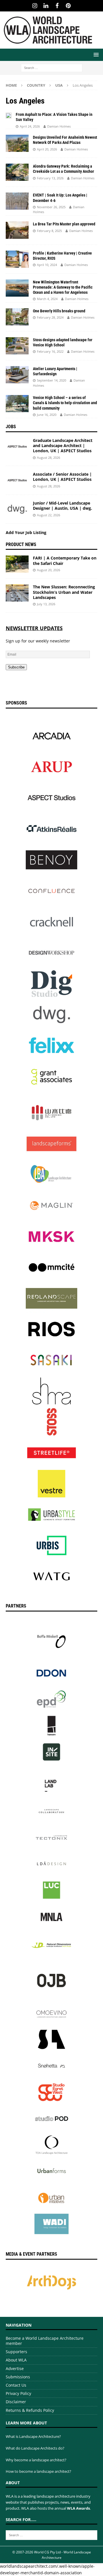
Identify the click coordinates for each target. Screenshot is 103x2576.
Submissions (18, 2377)
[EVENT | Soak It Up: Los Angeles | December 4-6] (17, 201)
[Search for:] (52, 67)
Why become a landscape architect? (36, 2460)
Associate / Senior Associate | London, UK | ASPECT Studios (62, 477)
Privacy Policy (18, 2393)
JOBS (11, 427)
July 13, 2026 (46, 604)
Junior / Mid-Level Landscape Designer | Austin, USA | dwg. (63, 506)
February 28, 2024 (50, 317)
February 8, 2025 (49, 231)
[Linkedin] (46, 6)
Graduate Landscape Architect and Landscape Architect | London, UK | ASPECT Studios (63, 445)
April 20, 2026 (47, 149)
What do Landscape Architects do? (35, 2448)
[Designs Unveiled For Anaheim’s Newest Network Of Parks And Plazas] (17, 143)
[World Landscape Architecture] (48, 45)
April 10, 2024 (47, 265)
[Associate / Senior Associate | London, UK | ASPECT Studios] (17, 480)
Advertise (15, 2368)
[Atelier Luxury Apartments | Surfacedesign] (17, 375)
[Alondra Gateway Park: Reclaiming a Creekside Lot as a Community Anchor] (17, 172)
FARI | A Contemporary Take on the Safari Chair (65, 560)
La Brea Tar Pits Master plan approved (64, 224)
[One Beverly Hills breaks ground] (17, 317)
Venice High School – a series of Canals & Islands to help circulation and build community (65, 403)
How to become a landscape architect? (38, 2471)
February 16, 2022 (50, 351)
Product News (21, 544)
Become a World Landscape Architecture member (45, 2341)
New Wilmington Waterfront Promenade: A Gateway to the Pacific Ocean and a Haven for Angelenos (63, 287)
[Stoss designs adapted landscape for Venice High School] (17, 346)
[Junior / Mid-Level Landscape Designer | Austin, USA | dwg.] (17, 509)
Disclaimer (16, 2402)
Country (36, 85)
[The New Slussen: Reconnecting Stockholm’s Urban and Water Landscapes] (17, 593)
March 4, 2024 (47, 299)
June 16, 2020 (47, 415)
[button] (95, 54)
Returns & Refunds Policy (30, 2410)
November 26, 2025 (51, 207)
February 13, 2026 (50, 178)
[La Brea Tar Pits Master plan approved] (17, 230)
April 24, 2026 (30, 126)
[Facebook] (57, 6)
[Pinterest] (68, 6)
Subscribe (16, 667)
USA (59, 85)
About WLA (16, 2360)
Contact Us (16, 2385)
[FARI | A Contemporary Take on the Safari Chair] (17, 564)
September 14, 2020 (51, 380)
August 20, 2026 (48, 570)
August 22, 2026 (48, 515)
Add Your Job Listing (26, 532)
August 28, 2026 (48, 458)
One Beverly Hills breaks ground (59, 311)
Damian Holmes (59, 126)
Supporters (16, 2352)
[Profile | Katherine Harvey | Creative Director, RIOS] (17, 259)
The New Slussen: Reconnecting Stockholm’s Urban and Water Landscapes (64, 592)
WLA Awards (78, 2508)
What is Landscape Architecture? (33, 2436)
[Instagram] (35, 6)
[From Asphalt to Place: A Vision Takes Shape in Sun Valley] (9, 115)
